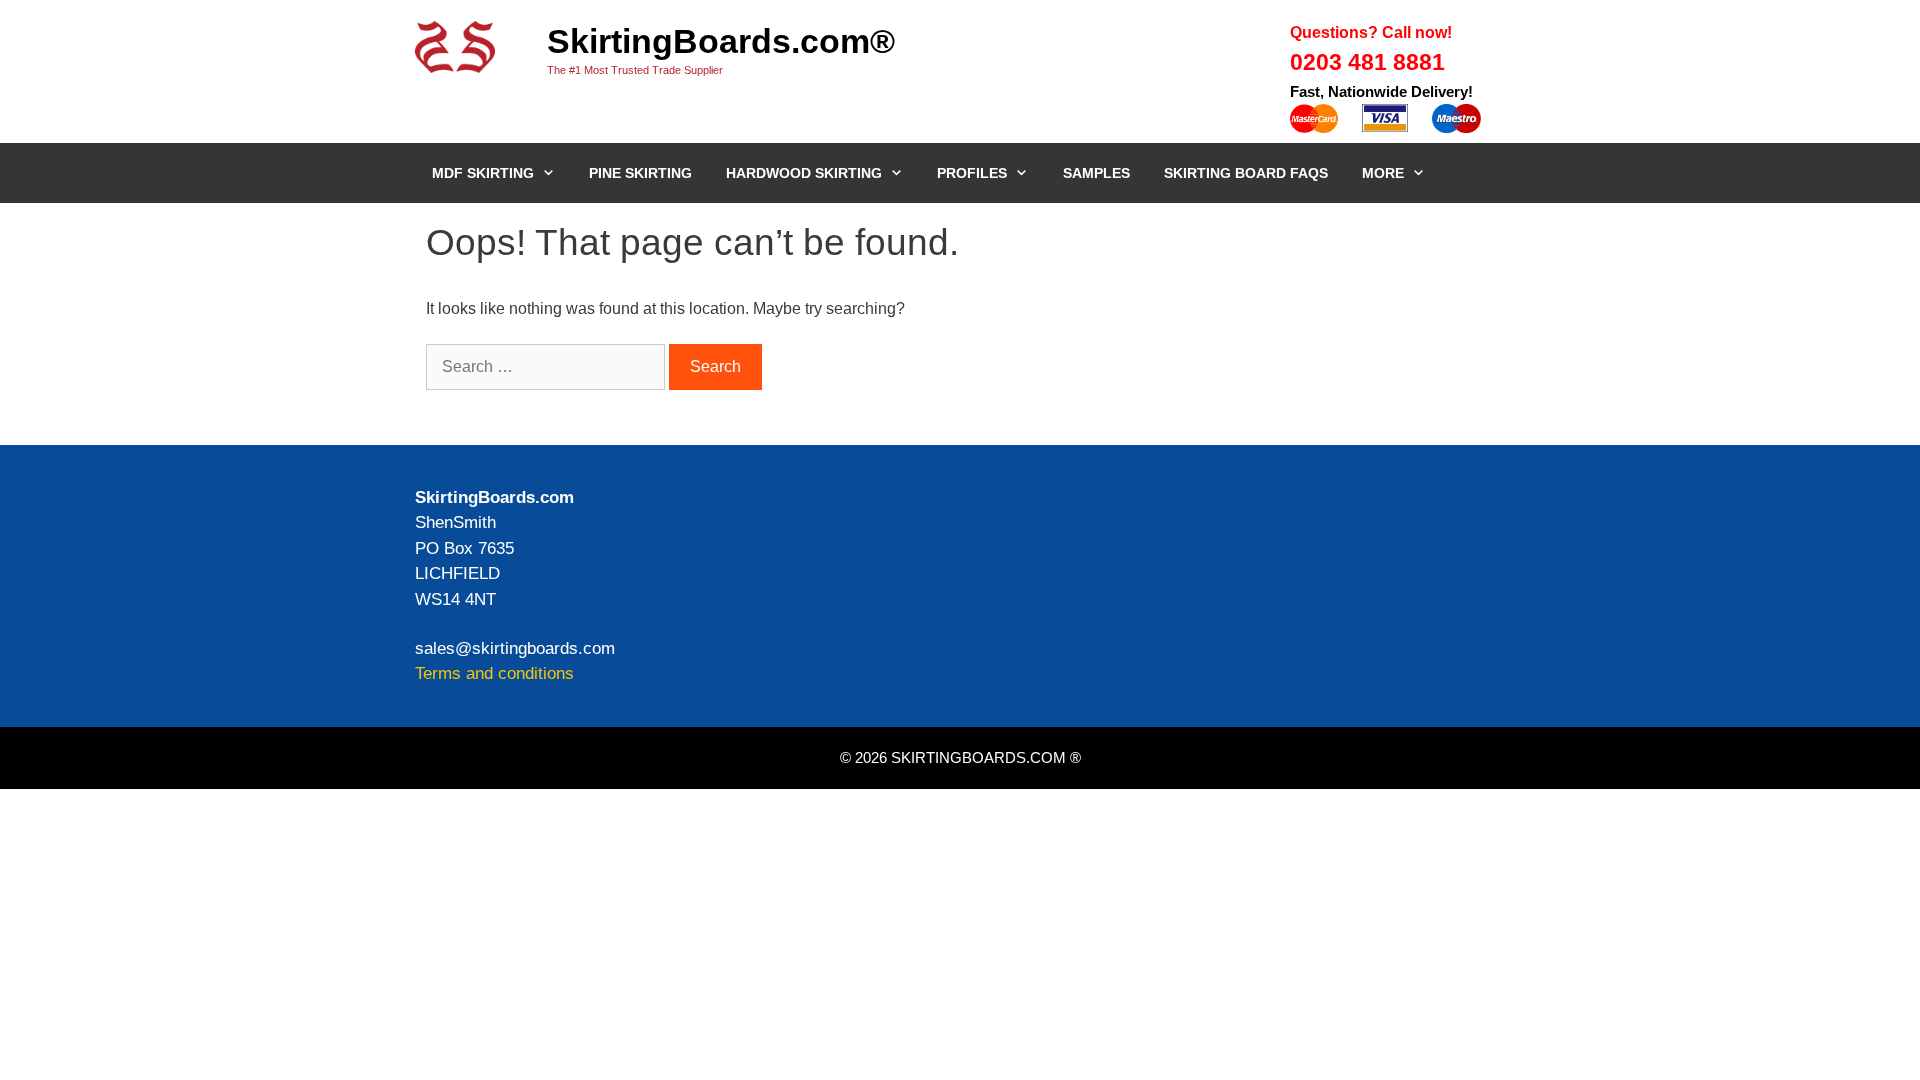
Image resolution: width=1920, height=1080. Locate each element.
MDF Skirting (483, 173)
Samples (1096, 173)
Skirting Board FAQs (1246, 173)
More (1383, 173)
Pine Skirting (640, 173)
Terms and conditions (494, 673)
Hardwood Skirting (804, 173)
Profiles (972, 173)
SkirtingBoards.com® (721, 41)
